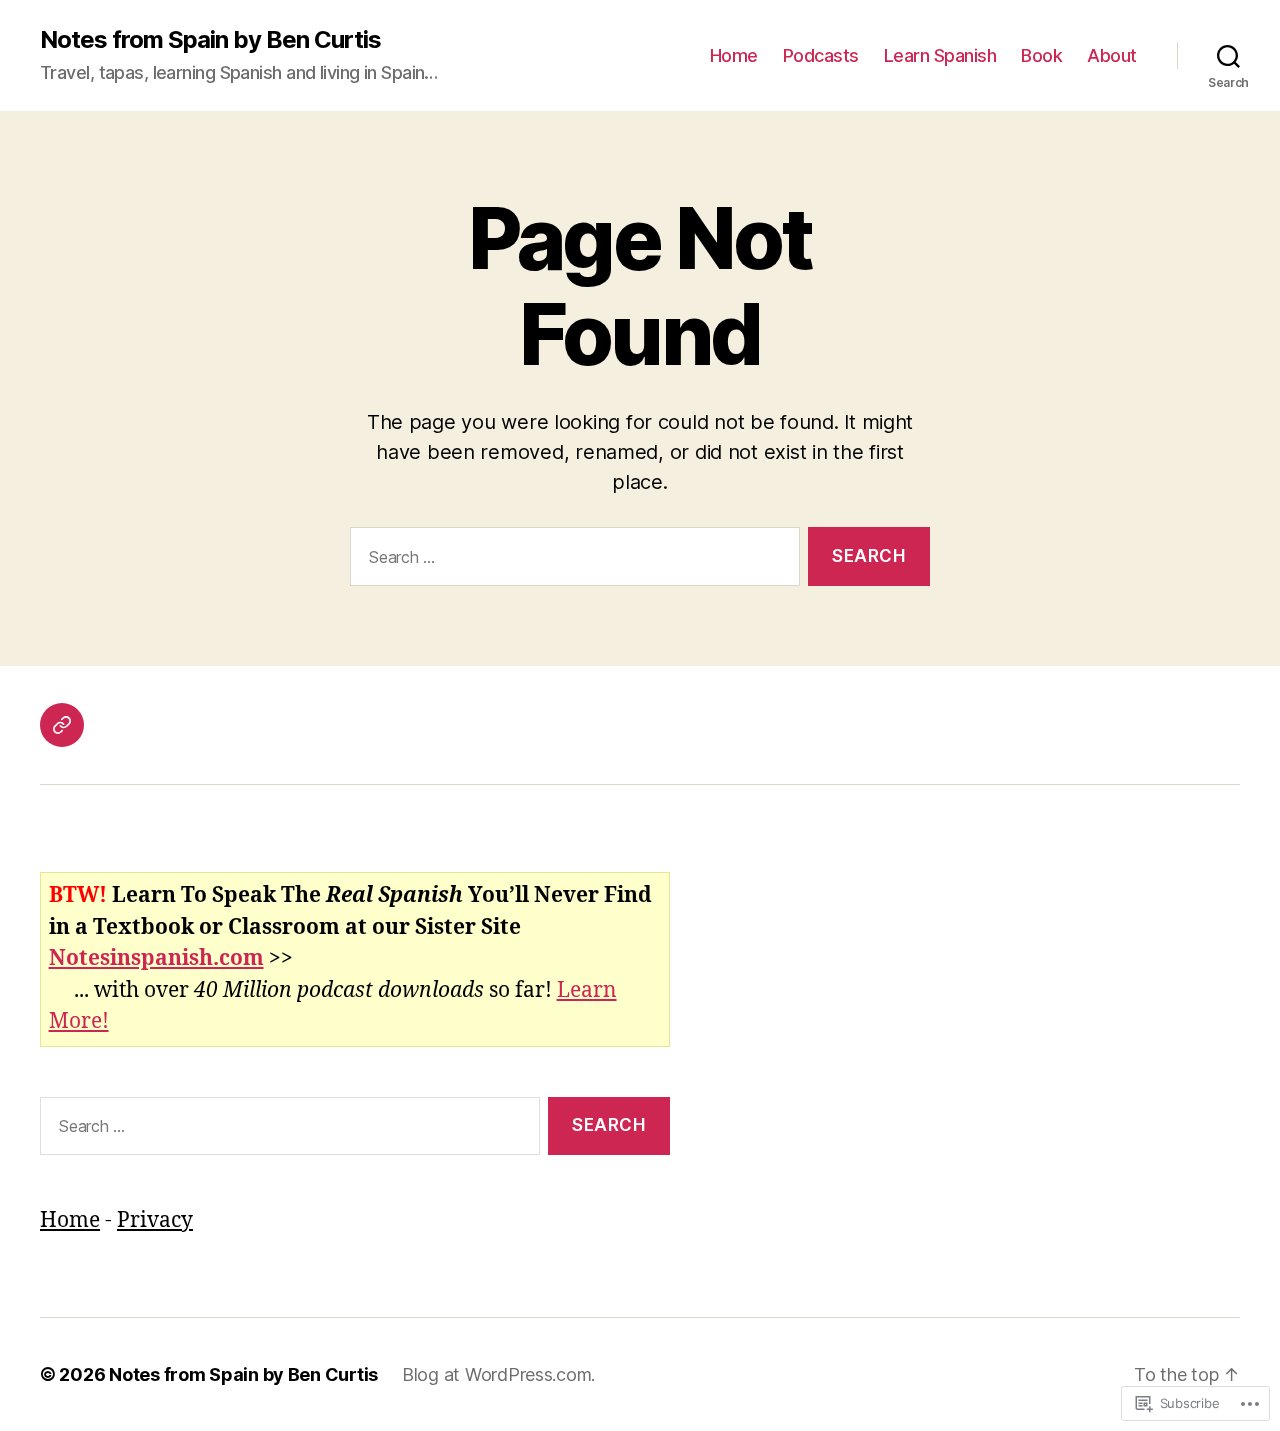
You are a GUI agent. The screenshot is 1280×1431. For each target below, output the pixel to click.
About (1112, 55)
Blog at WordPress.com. (498, 1374)
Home (734, 55)
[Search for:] (571, 560)
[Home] (62, 725)
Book (1041, 55)
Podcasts (821, 55)
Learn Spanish (940, 55)
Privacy (155, 1220)
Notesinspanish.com (156, 958)
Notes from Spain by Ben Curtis (210, 40)
